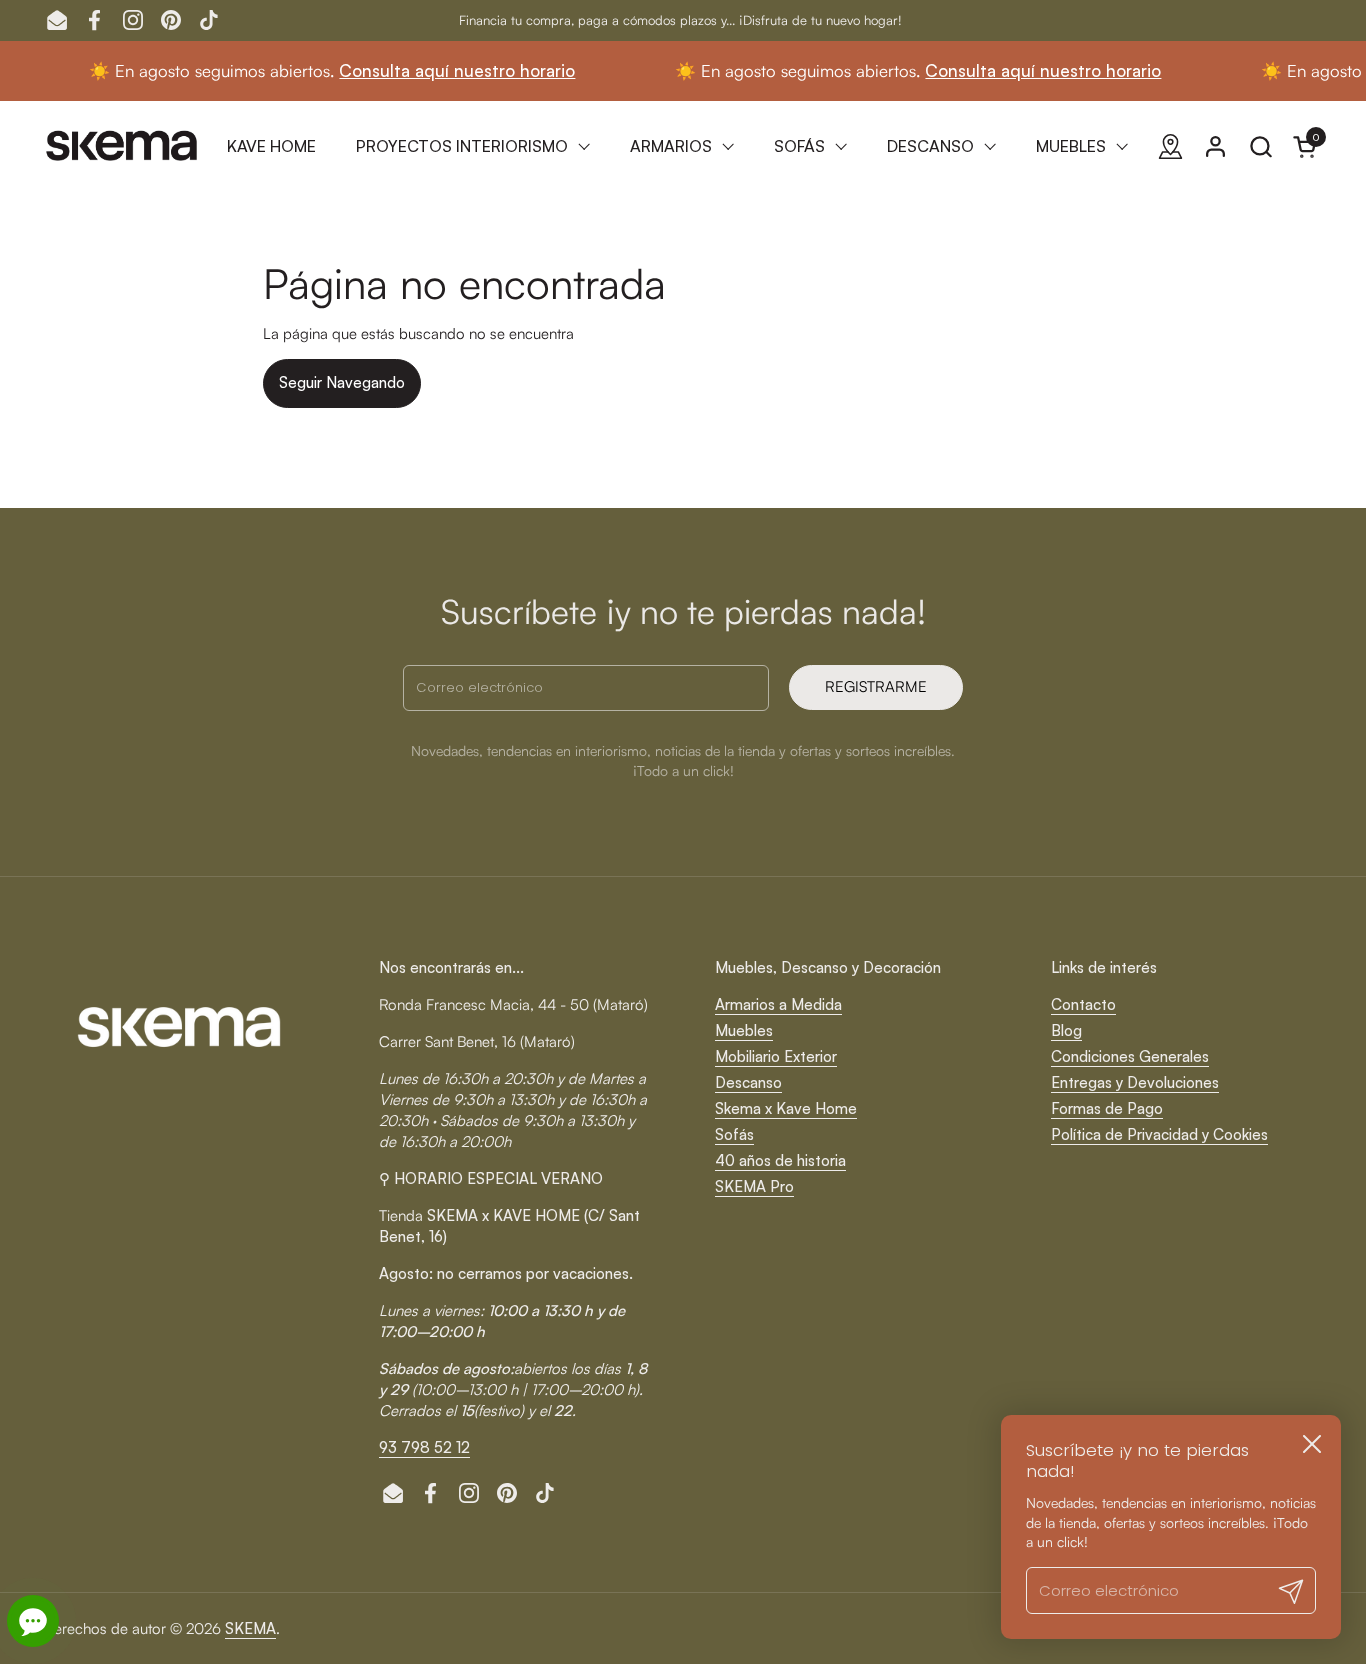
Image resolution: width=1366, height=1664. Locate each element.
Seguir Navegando (342, 382)
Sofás (734, 1134)
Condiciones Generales (1130, 1056)
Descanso (748, 1082)
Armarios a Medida (778, 1004)
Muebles (744, 1030)
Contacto (1083, 1004)
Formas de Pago (1107, 1108)
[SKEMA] (123, 146)
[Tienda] (1170, 146)
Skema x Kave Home (786, 1108)
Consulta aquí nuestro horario (424, 70)
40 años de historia (780, 1160)
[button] (1260, 146)
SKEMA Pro (754, 1186)
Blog (1066, 1030)
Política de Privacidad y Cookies (1159, 1134)
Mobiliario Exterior (776, 1056)
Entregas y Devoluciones (1135, 1082)
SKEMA (250, 1628)
